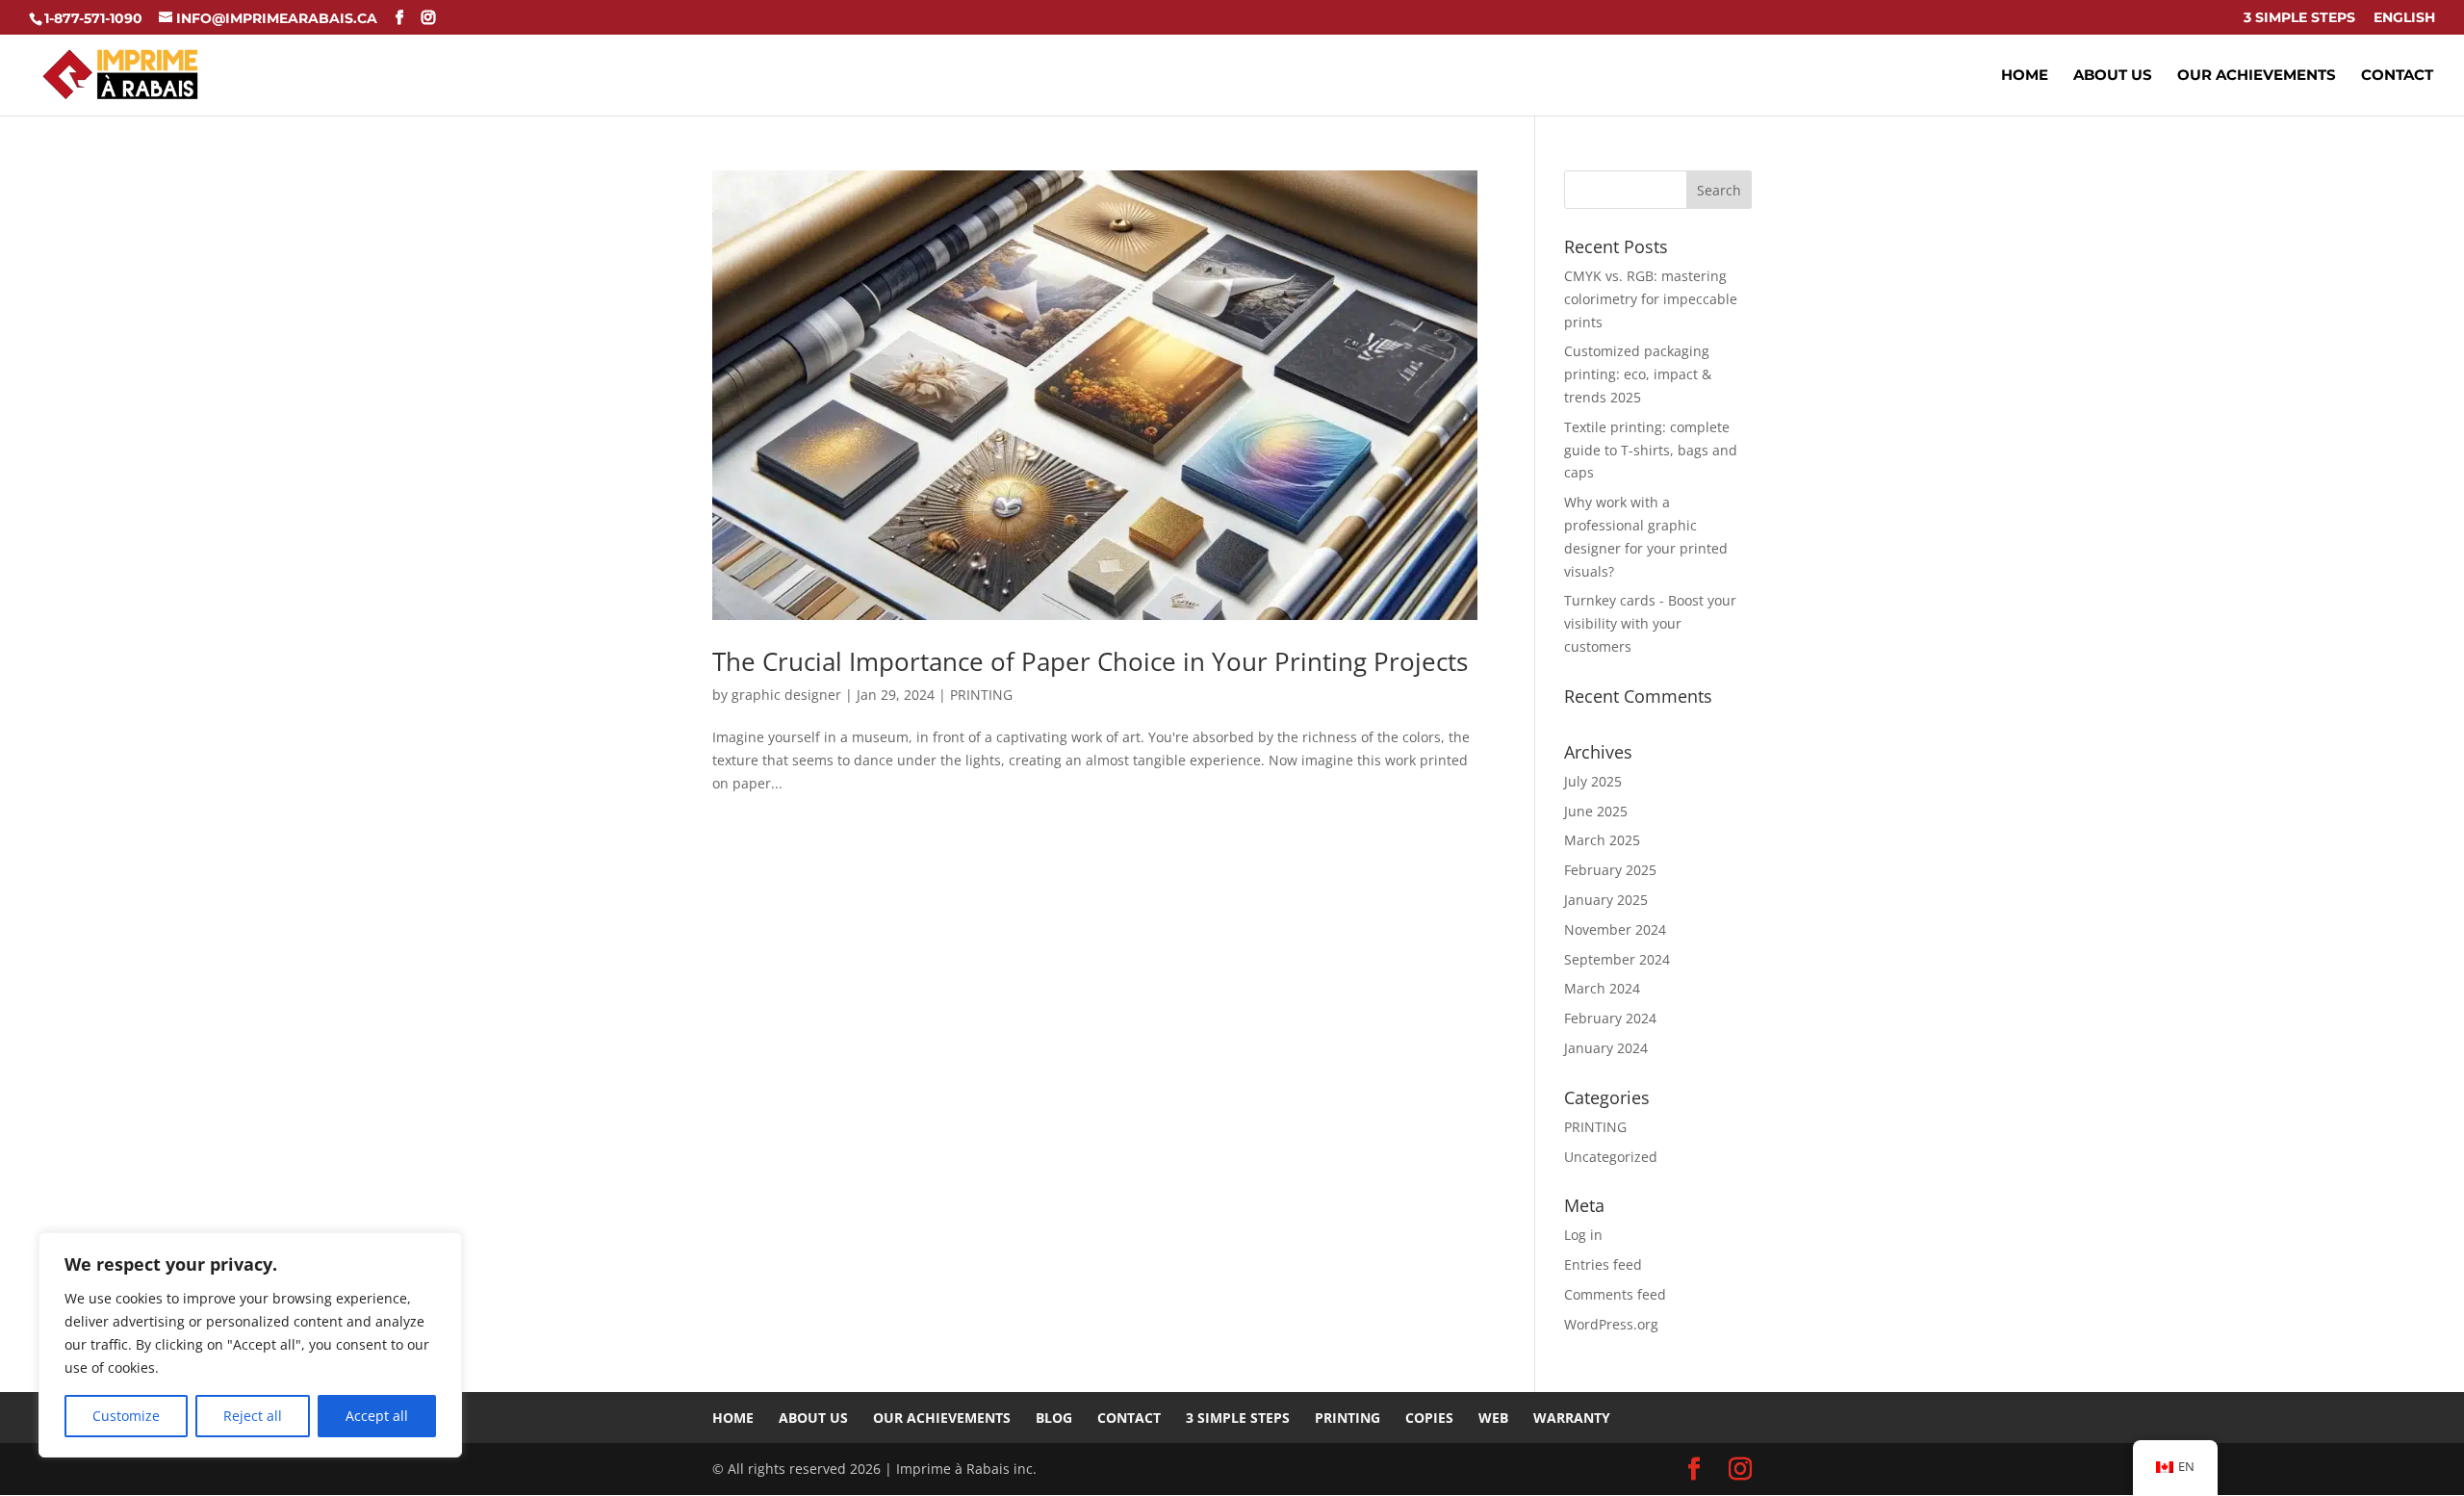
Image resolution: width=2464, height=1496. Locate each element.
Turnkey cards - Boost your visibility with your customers (1650, 623)
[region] (250, 1345)
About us (2113, 76)
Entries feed (1603, 1264)
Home (2025, 76)
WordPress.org (1611, 1324)
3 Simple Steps (2299, 18)
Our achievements (2257, 76)
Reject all (253, 1416)
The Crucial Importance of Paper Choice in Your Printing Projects (1090, 661)
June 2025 (1596, 811)
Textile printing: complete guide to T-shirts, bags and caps (1651, 450)
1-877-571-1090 (93, 18)
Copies (1429, 1418)
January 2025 (1606, 900)
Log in (1583, 1235)
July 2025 (1593, 781)
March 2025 (1602, 840)
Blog (1054, 1418)
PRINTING (981, 695)
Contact (2397, 76)
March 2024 (1602, 988)
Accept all (377, 1416)
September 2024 (1617, 959)
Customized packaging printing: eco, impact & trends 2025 (1638, 374)
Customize (126, 1416)
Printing (1347, 1418)
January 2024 (1606, 1048)
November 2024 (1615, 929)
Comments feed (1615, 1294)
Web (1493, 1418)
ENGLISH (2404, 18)
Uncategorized (1611, 1157)
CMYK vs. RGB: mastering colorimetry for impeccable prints (1651, 299)
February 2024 (1610, 1018)
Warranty (1572, 1418)
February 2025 (1610, 870)
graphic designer (786, 695)
